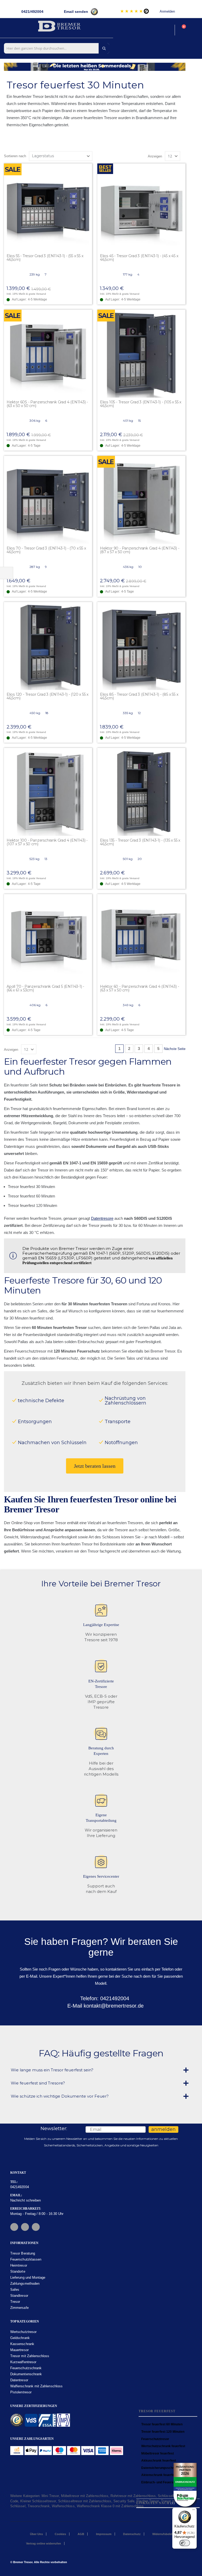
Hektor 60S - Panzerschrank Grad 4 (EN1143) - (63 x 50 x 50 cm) (47, 404)
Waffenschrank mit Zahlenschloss (36, 2386)
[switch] (185, 2543)
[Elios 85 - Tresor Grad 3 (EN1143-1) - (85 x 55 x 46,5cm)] (141, 646)
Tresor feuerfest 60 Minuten (162, 2424)
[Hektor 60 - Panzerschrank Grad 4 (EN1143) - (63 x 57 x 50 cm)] (141, 938)
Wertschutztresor (23, 2332)
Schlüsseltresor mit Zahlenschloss (85, 2501)
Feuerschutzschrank (26, 2368)
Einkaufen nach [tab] (153, 2503)
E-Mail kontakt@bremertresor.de (105, 2006)
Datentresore (102, 1218)
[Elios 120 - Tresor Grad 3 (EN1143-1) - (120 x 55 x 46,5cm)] (48, 646)
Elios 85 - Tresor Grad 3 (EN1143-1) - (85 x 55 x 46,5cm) (139, 696)
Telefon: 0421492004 (104, 1998)
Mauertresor (19, 2350)
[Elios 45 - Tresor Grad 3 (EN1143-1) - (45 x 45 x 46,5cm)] (141, 207)
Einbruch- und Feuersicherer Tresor (168, 2482)
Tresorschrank (39, 2506)
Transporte (118, 1422)
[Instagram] (25, 2227)
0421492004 (20, 2187)
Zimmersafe (19, 2308)
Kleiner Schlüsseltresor (38, 2501)
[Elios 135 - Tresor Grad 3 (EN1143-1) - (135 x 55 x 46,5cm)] (141, 792)
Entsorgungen (35, 1422)
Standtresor (19, 2296)
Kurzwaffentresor (23, 2362)
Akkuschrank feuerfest (159, 2461)
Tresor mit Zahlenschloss (30, 2356)
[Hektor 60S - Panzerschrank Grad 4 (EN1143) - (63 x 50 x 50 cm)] (48, 354)
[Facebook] (14, 2227)
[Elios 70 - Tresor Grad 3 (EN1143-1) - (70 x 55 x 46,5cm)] (48, 500)
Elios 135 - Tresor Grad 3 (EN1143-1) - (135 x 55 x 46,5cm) (140, 842)
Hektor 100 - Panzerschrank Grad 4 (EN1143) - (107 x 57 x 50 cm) (47, 842)
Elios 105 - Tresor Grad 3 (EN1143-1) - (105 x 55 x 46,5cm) (141, 404)
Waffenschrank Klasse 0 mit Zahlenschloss (110, 2506)
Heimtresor (19, 2265)
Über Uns (36, 2534)
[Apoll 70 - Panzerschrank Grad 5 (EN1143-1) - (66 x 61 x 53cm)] (48, 938)
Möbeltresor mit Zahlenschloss (85, 2496)
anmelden (163, 2129)
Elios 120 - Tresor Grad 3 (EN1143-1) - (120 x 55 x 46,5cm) (47, 696)
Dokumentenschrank (26, 2374)
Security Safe (124, 2501)
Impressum (104, 2534)
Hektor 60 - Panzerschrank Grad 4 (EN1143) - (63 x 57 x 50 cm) (139, 988)
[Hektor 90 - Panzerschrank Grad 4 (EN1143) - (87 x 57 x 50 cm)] (141, 500)
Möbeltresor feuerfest (158, 2453)
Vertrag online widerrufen (44, 2543)
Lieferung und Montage (28, 2277)
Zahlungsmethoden (25, 2284)
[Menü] (194, 2511)
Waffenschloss (63, 2506)
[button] (88, 168)
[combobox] (57, 48)
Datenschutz (132, 2534)
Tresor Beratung (23, 2253)
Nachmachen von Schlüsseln (52, 1443)
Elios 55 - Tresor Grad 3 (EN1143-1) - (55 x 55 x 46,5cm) (45, 258)
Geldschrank (20, 2338)
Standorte (18, 2271)
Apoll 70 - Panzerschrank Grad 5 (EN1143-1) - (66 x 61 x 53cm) (45, 988)
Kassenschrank (22, 2344)
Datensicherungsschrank (160, 2468)
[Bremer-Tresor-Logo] (60, 27)
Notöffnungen (121, 1443)
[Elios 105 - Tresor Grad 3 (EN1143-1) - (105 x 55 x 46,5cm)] (141, 354)
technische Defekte (41, 1401)
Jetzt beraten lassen (95, 1466)
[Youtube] (36, 2227)
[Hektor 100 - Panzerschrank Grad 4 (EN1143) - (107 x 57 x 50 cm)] (48, 792)
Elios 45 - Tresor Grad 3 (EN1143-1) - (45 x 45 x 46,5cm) (139, 258)
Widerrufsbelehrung (166, 2534)
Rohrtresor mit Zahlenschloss (133, 2496)
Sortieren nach (15, 156)
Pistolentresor (21, 2392)
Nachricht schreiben (26, 2200)
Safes (15, 2290)
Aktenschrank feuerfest (159, 2475)
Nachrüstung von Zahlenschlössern (125, 1401)
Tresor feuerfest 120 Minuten (163, 2432)
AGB (81, 2534)
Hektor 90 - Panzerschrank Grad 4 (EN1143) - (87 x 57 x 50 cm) (140, 550)
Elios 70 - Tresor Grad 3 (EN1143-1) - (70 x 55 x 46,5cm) (46, 550)
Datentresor (19, 2380)
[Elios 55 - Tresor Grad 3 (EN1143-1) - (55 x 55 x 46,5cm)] (48, 207)
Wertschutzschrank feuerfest (163, 2446)
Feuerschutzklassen (26, 2259)
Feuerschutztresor (155, 2439)
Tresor (15, 2302)
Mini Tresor (50, 2496)
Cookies (60, 2534)
